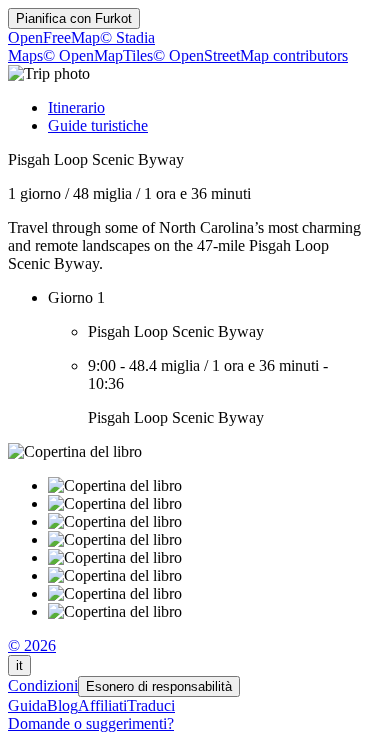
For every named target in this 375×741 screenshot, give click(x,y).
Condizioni (43, 685)
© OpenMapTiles (98, 55)
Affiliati (102, 705)
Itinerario (76, 107)
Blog (62, 705)
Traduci (151, 705)
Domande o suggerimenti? (91, 723)
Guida (27, 705)
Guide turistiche (98, 125)
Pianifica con (74, 18)
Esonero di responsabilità (159, 686)
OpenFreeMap (54, 37)
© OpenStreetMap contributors (250, 55)
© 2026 (32, 645)
